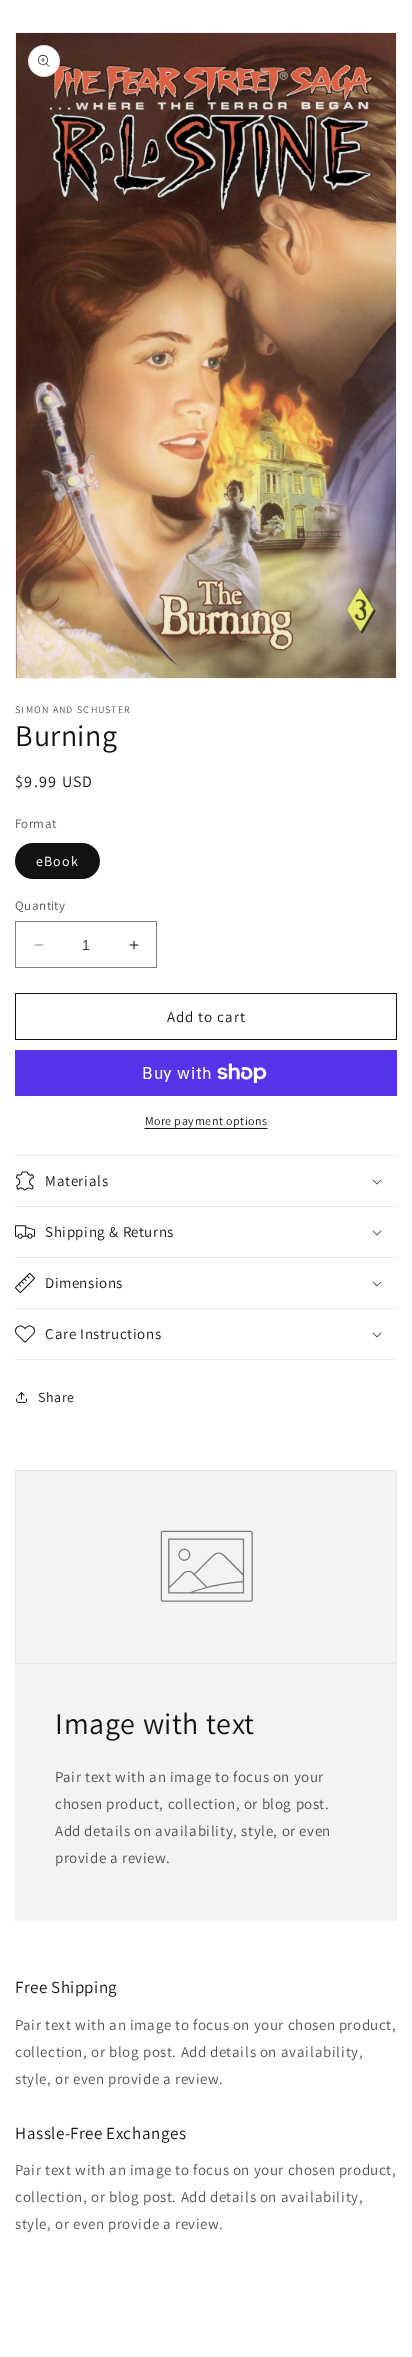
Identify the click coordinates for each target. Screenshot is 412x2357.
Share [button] (56, 1397)
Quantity (40, 905)
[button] (206, 1181)
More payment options (206, 1120)
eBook (57, 861)
